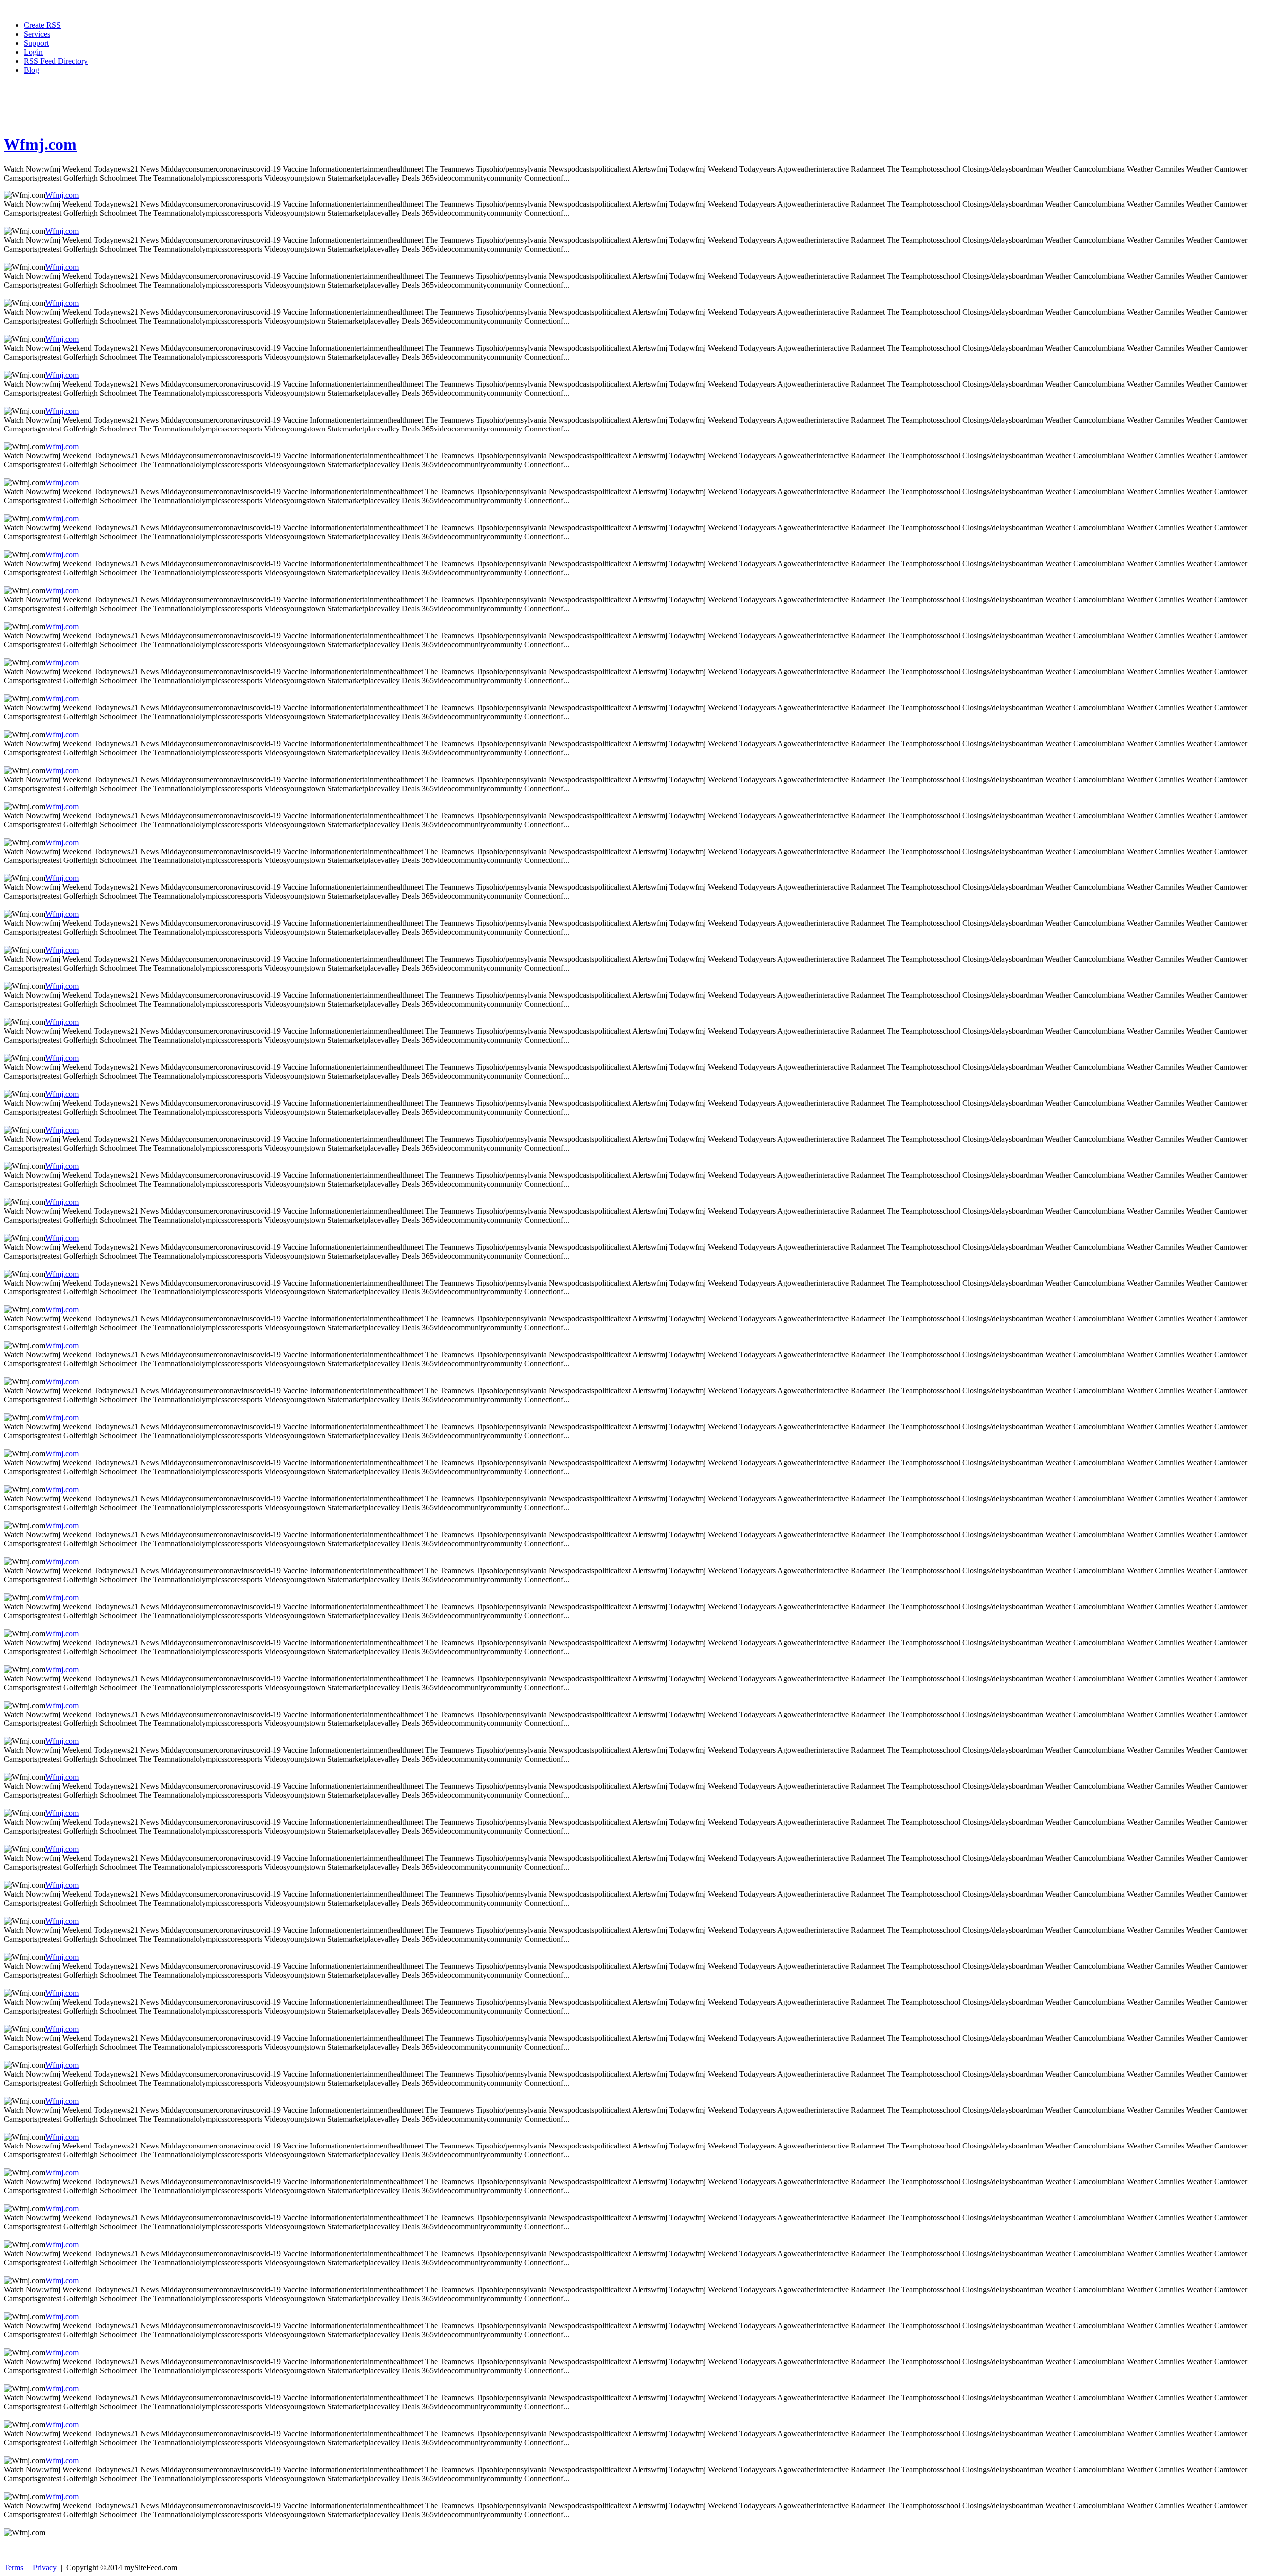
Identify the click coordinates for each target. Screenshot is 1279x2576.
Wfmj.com (40, 144)
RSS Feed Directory (56, 61)
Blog (32, 70)
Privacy (45, 2567)
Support (36, 43)
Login (33, 52)
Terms (14, 2567)
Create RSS (42, 25)
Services (37, 34)
